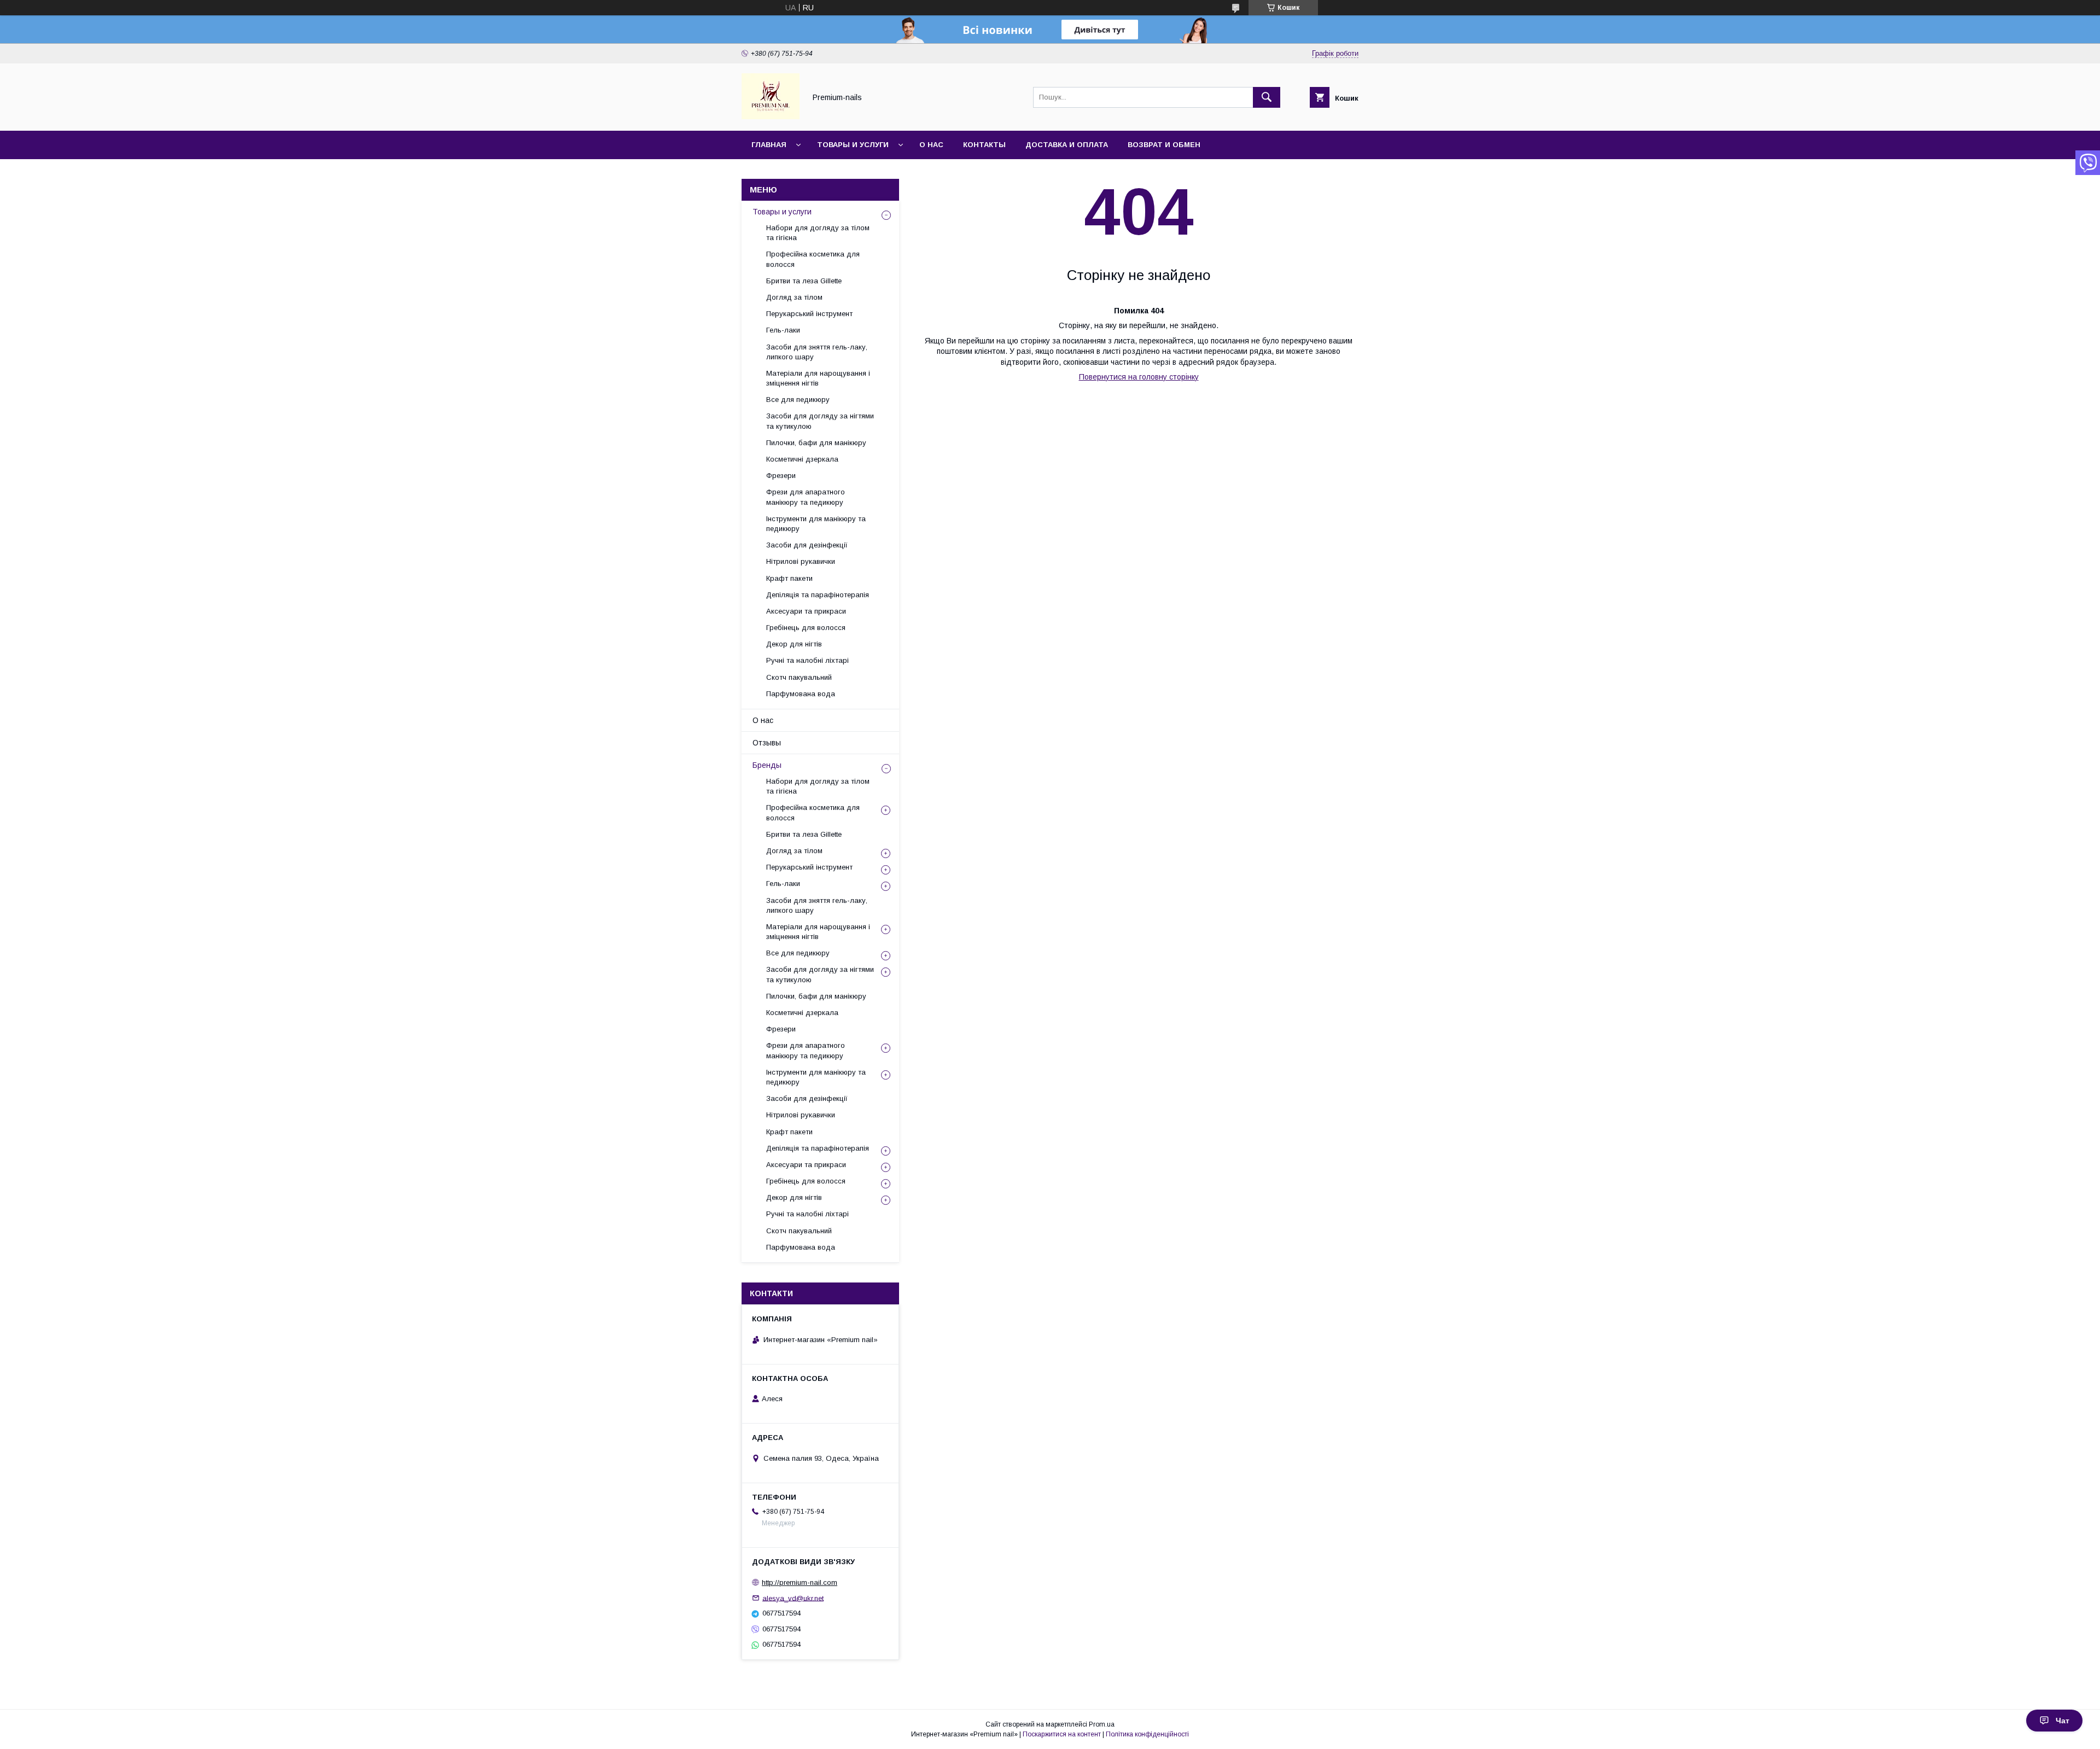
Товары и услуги (853, 145)
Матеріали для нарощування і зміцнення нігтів (818, 378)
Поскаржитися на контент (1062, 1734)
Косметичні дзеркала (802, 459)
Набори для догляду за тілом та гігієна (818, 233)
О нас (931, 145)
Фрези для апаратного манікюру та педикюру (806, 497)
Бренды (767, 765)
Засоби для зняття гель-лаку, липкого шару (817, 352)
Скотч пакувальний (799, 677)
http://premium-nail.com (800, 1582)
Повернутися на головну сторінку (1139, 377)
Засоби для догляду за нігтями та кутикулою (820, 421)
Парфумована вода (801, 694)
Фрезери (781, 476)
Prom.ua (1102, 1724)
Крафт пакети (789, 578)
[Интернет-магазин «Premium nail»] (771, 116)
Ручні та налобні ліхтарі (807, 660)
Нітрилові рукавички (801, 561)
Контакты (984, 145)
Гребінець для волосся (806, 628)
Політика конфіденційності (1147, 1734)
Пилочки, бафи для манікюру (816, 443)
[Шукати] (1267, 97)
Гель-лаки (783, 330)
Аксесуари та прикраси (806, 611)
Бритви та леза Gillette (804, 281)
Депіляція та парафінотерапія (818, 595)
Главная (769, 145)
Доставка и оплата (1067, 145)
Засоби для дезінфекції (807, 545)
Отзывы (767, 743)
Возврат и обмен (1164, 145)
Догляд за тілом (794, 297)
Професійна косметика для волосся (813, 259)
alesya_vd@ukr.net (793, 1598)
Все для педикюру (798, 400)
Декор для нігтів (794, 644)
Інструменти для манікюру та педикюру (816, 524)
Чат (2063, 1721)
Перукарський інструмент (809, 314)
